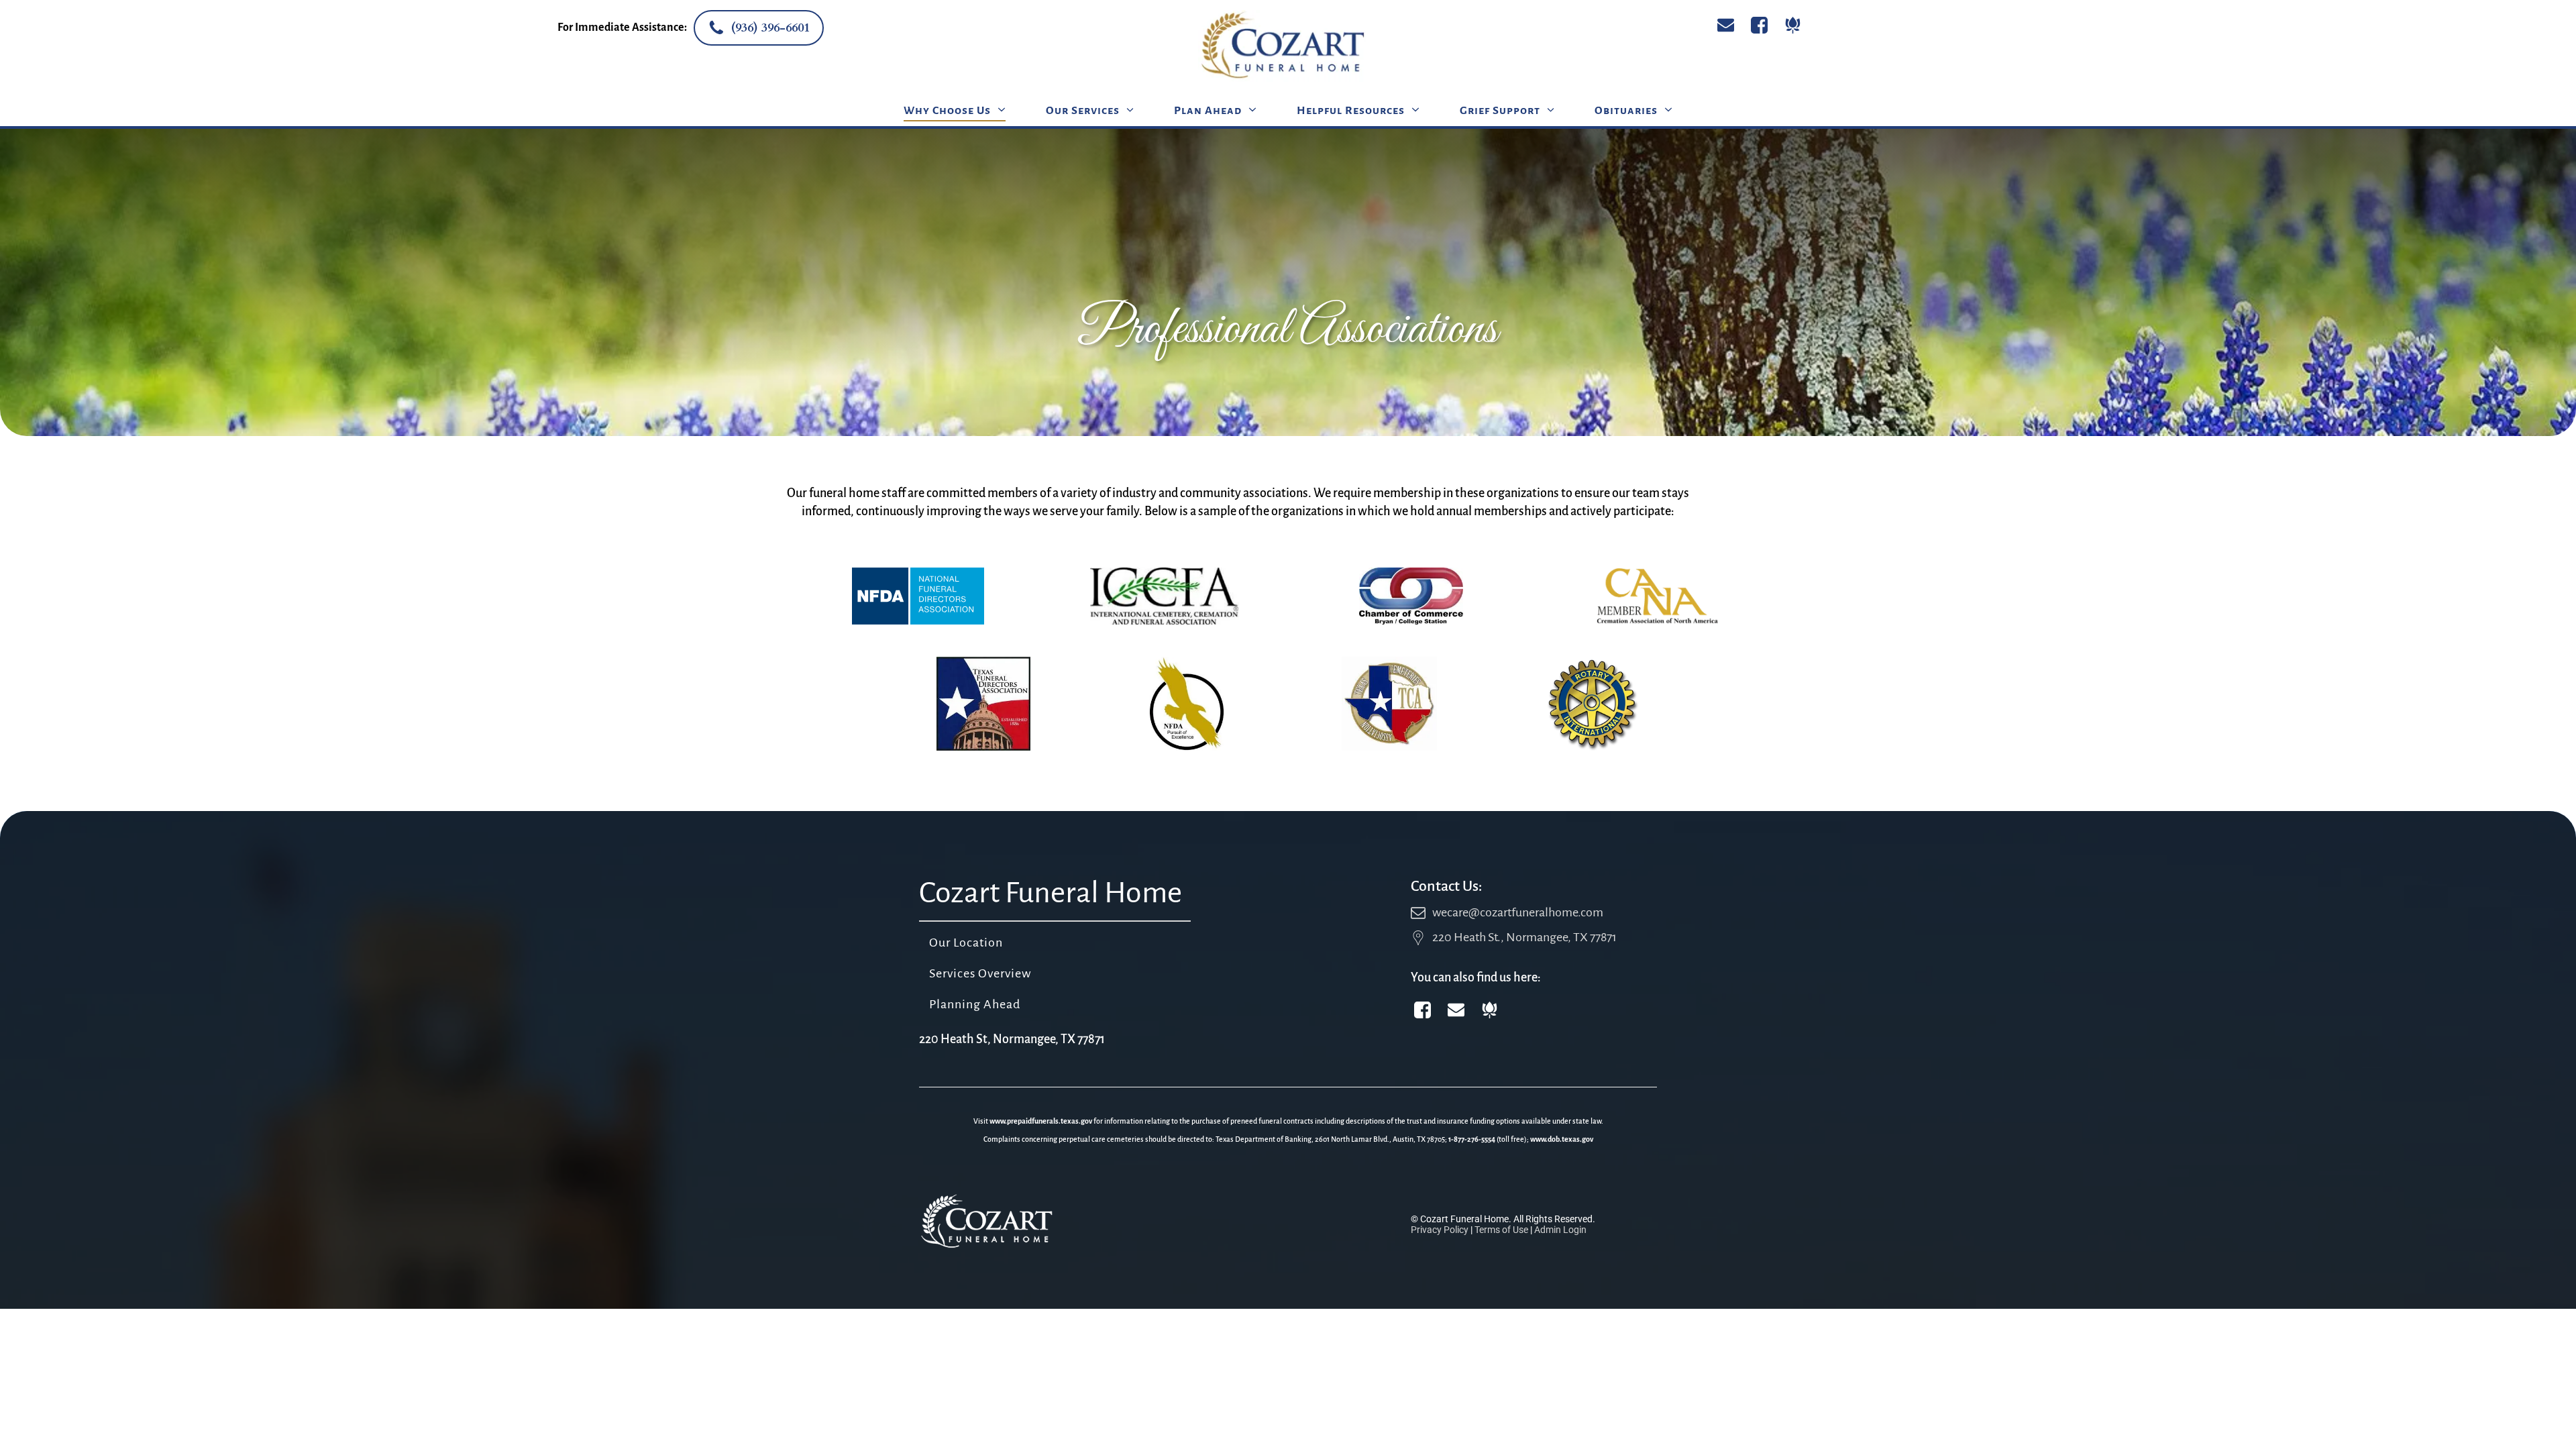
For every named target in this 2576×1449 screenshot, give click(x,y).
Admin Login (1560, 1230)
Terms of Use (1501, 1230)
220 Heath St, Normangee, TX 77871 (1012, 1039)
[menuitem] (955, 110)
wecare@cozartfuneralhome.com (1518, 912)
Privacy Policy (1440, 1230)
